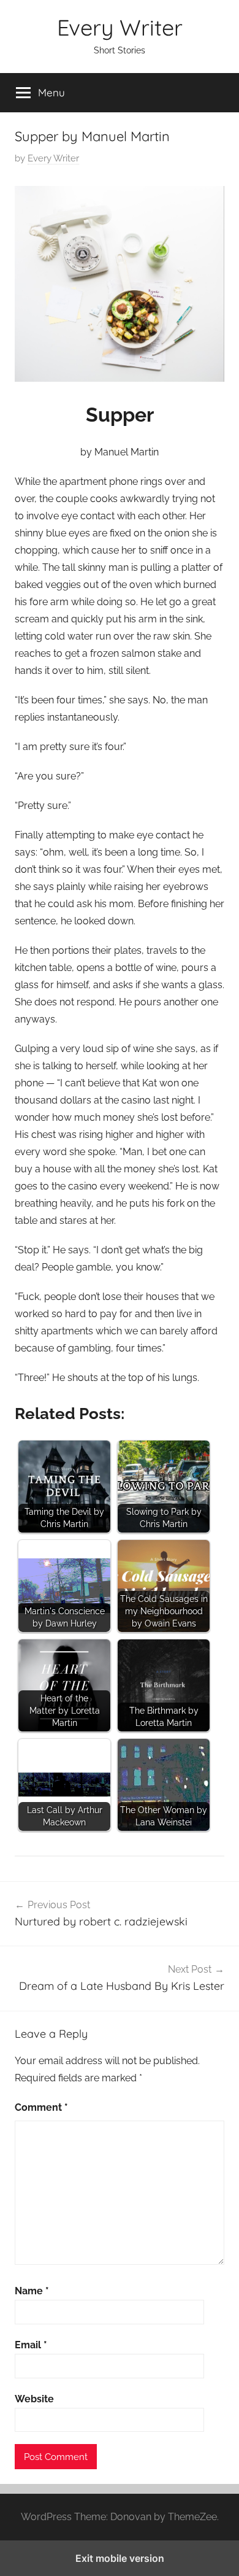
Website (34, 2399)
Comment (41, 2107)
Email (31, 2345)
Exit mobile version (120, 2558)
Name (32, 2291)
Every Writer (120, 27)
